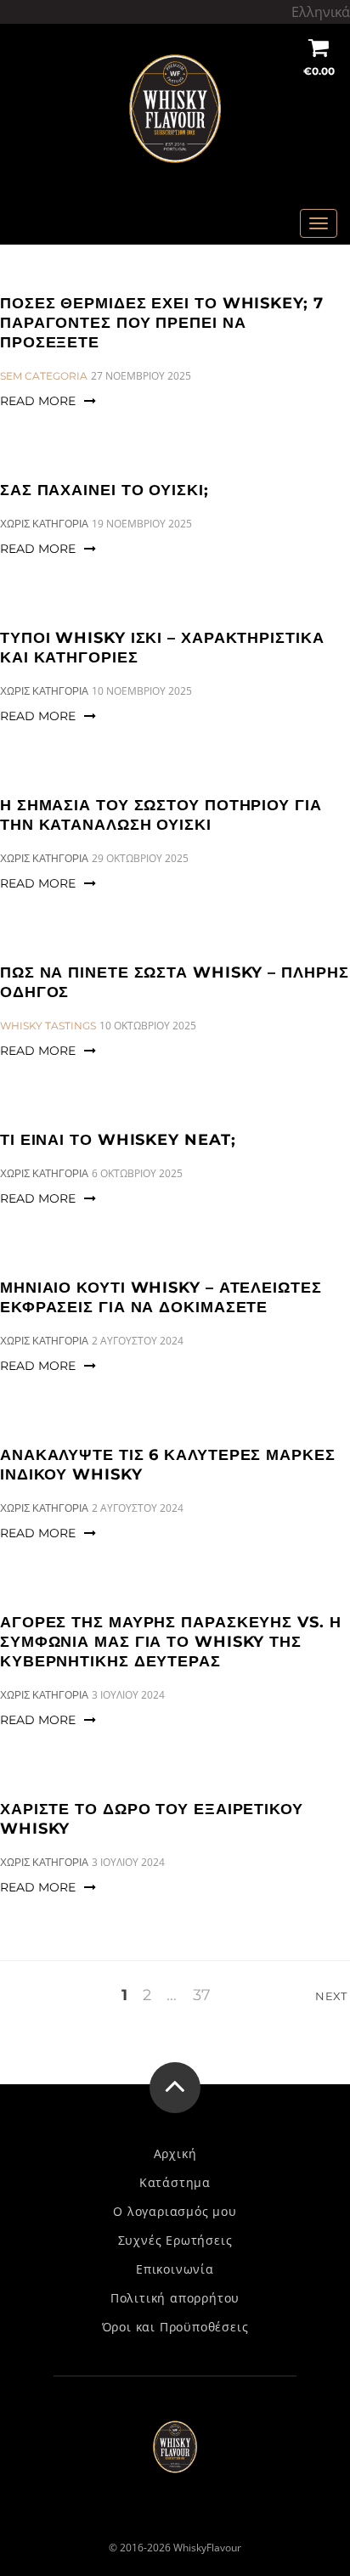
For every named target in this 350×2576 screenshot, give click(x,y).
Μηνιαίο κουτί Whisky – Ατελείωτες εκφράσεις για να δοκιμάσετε (161, 1297)
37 (202, 1996)
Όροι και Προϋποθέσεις (175, 2327)
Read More (38, 401)
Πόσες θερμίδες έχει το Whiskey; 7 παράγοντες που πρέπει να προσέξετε (162, 323)
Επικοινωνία (175, 2269)
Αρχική (175, 2154)
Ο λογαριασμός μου (175, 2212)
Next (333, 1996)
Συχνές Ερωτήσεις (175, 2241)
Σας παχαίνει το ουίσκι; (104, 490)
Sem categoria (44, 376)
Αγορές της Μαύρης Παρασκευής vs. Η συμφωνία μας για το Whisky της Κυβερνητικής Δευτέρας (171, 1642)
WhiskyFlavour (207, 2548)
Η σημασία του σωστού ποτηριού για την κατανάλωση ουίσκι (161, 815)
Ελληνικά (321, 12)
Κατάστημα (175, 2183)
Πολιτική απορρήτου (175, 2298)
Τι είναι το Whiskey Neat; (118, 1140)
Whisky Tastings (48, 1026)
